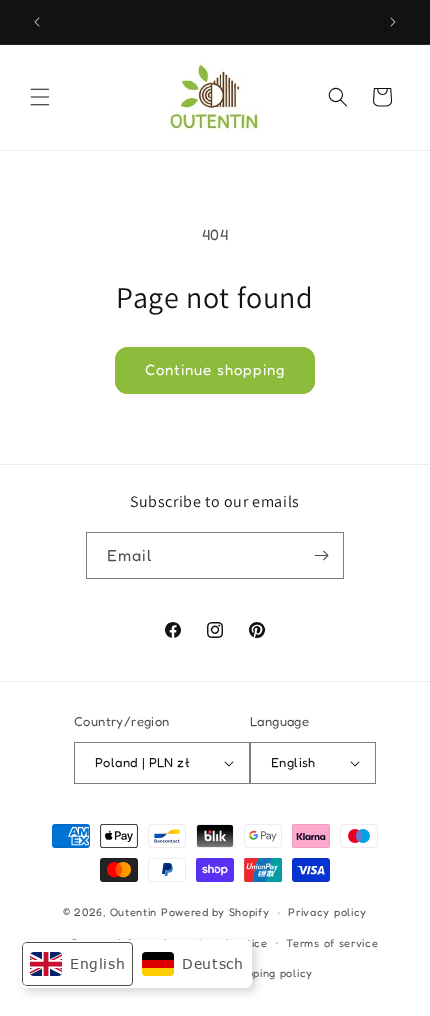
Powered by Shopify (215, 912)
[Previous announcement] (37, 22)
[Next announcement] (393, 22)
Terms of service (332, 943)
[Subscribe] (321, 555)
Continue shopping (215, 369)
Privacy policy (327, 912)
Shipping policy (272, 973)
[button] (40, 97)
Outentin (134, 912)
